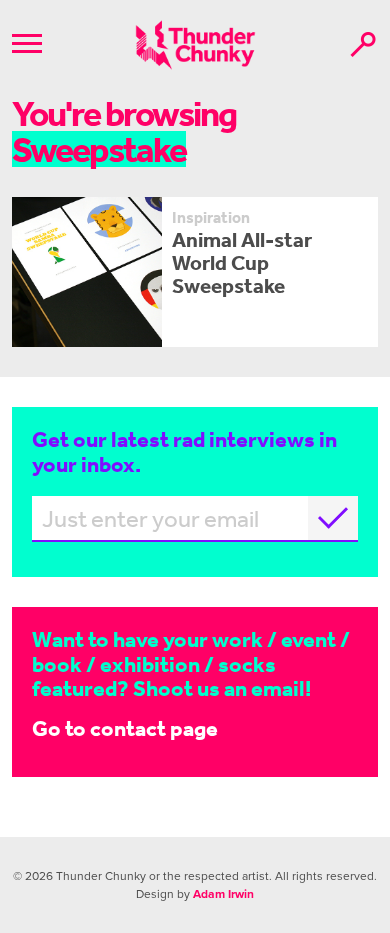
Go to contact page (125, 727)
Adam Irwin (223, 894)
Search (363, 44)
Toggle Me (27, 43)
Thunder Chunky (195, 45)
